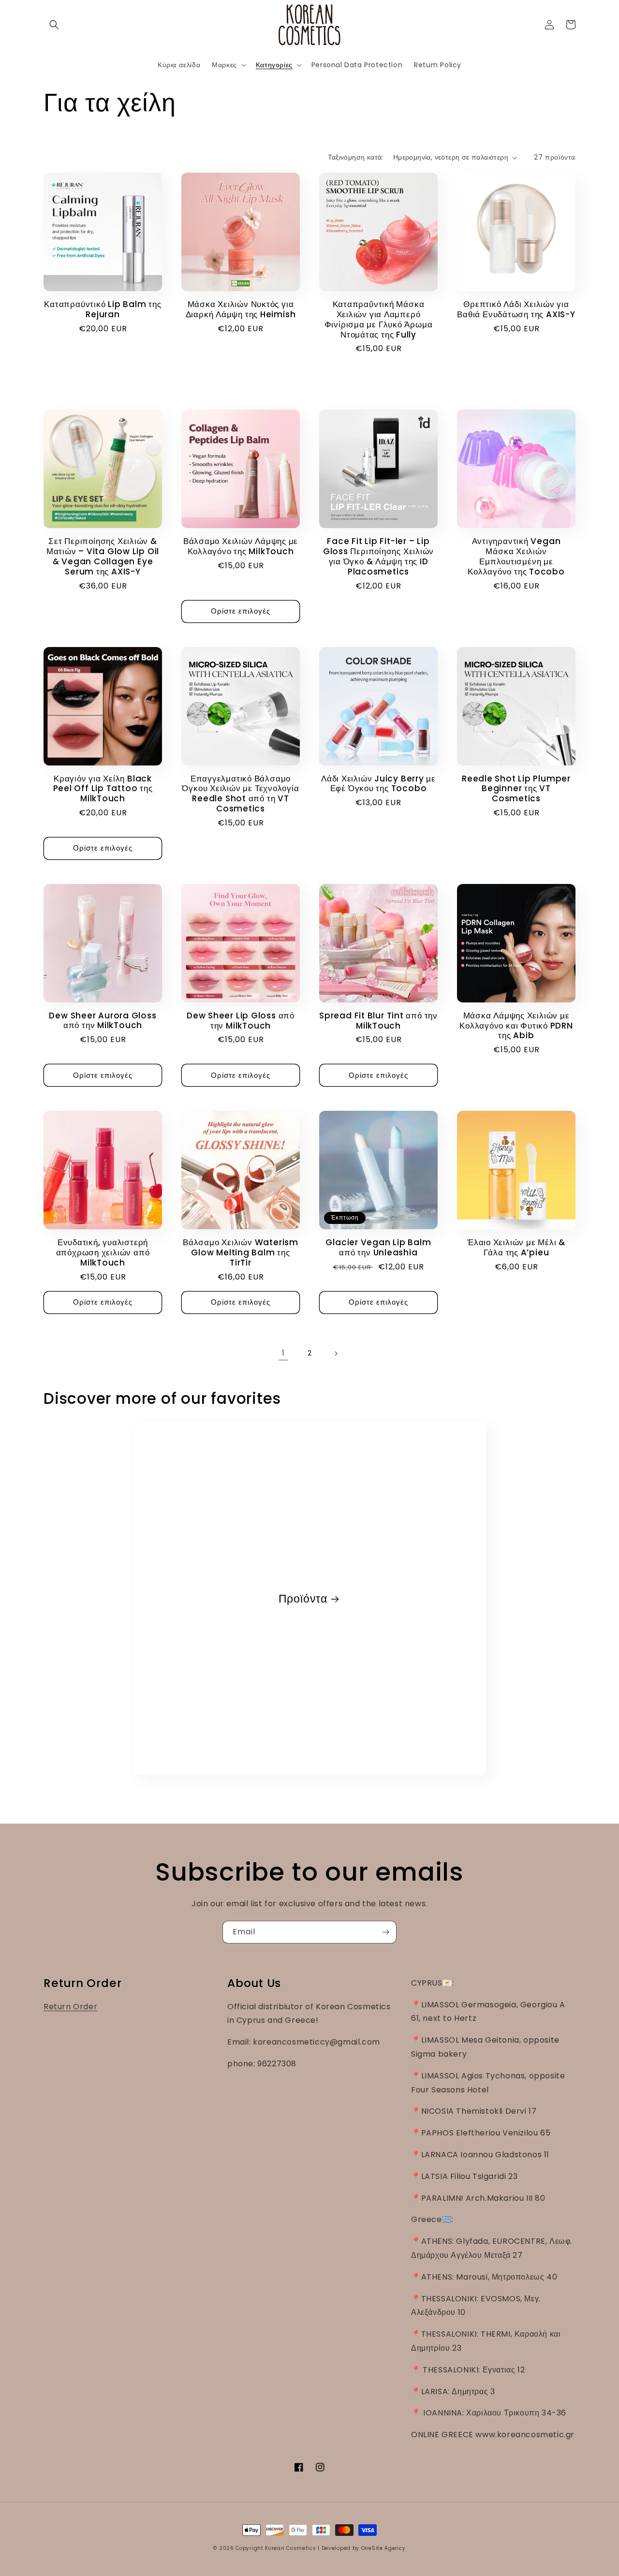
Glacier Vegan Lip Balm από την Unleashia (378, 1248)
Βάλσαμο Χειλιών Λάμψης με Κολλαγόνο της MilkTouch (241, 546)
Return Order (70, 2007)
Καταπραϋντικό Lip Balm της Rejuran (103, 309)
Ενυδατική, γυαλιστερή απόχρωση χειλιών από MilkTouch (103, 1252)
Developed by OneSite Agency (364, 2548)
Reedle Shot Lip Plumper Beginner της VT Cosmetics (516, 789)
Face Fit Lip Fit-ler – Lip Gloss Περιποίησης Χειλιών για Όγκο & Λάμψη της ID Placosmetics (379, 556)
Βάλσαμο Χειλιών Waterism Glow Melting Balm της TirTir (241, 1252)
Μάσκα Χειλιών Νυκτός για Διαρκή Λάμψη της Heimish (241, 309)
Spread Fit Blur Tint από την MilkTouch (378, 1021)
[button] (54, 25)
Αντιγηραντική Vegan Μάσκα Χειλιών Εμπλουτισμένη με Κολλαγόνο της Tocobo (516, 556)
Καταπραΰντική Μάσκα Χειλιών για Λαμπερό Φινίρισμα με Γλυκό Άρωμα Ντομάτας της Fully (379, 319)
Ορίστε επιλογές (241, 611)
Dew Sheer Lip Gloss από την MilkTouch (241, 1021)
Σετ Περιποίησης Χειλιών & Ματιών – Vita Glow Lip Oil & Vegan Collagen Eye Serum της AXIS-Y (103, 556)
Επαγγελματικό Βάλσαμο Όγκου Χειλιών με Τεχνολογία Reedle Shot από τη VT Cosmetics (240, 794)
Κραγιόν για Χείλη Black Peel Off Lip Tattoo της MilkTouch (103, 789)
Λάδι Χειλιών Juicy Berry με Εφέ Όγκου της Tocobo (378, 784)
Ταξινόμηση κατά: (355, 157)
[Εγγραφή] (385, 1932)
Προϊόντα (303, 1599)
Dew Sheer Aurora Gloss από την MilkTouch (103, 1021)
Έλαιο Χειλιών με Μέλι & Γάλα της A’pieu (516, 1248)
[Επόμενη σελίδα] (336, 1354)
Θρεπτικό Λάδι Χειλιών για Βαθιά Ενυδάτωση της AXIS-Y (516, 309)
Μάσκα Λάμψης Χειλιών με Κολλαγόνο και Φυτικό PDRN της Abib (516, 1026)
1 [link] (283, 1353)
